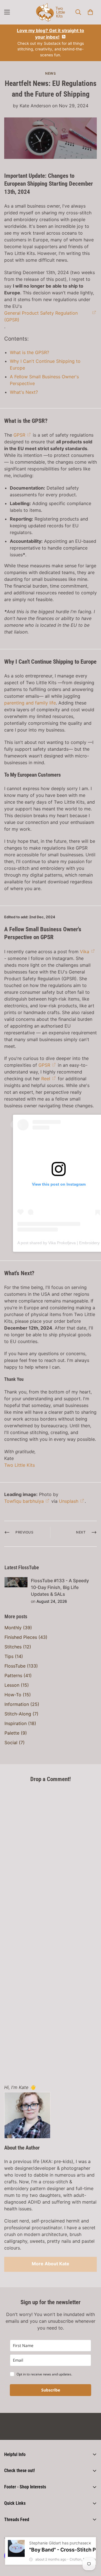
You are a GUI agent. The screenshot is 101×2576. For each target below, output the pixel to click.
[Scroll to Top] (91, 2546)
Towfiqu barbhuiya (24, 1501)
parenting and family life (30, 703)
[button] (90, 12)
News (50, 73)
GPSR (19, 435)
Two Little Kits (19, 1465)
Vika (85, 952)
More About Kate (50, 2264)
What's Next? (24, 392)
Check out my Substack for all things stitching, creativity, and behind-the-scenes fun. (50, 43)
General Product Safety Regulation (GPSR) (41, 316)
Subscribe (51, 2390)
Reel (46, 1079)
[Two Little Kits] (50, 12)
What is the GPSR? (29, 352)
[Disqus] (50, 1858)
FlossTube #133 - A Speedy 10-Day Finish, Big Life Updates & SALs (60, 1587)
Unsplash (69, 1501)
